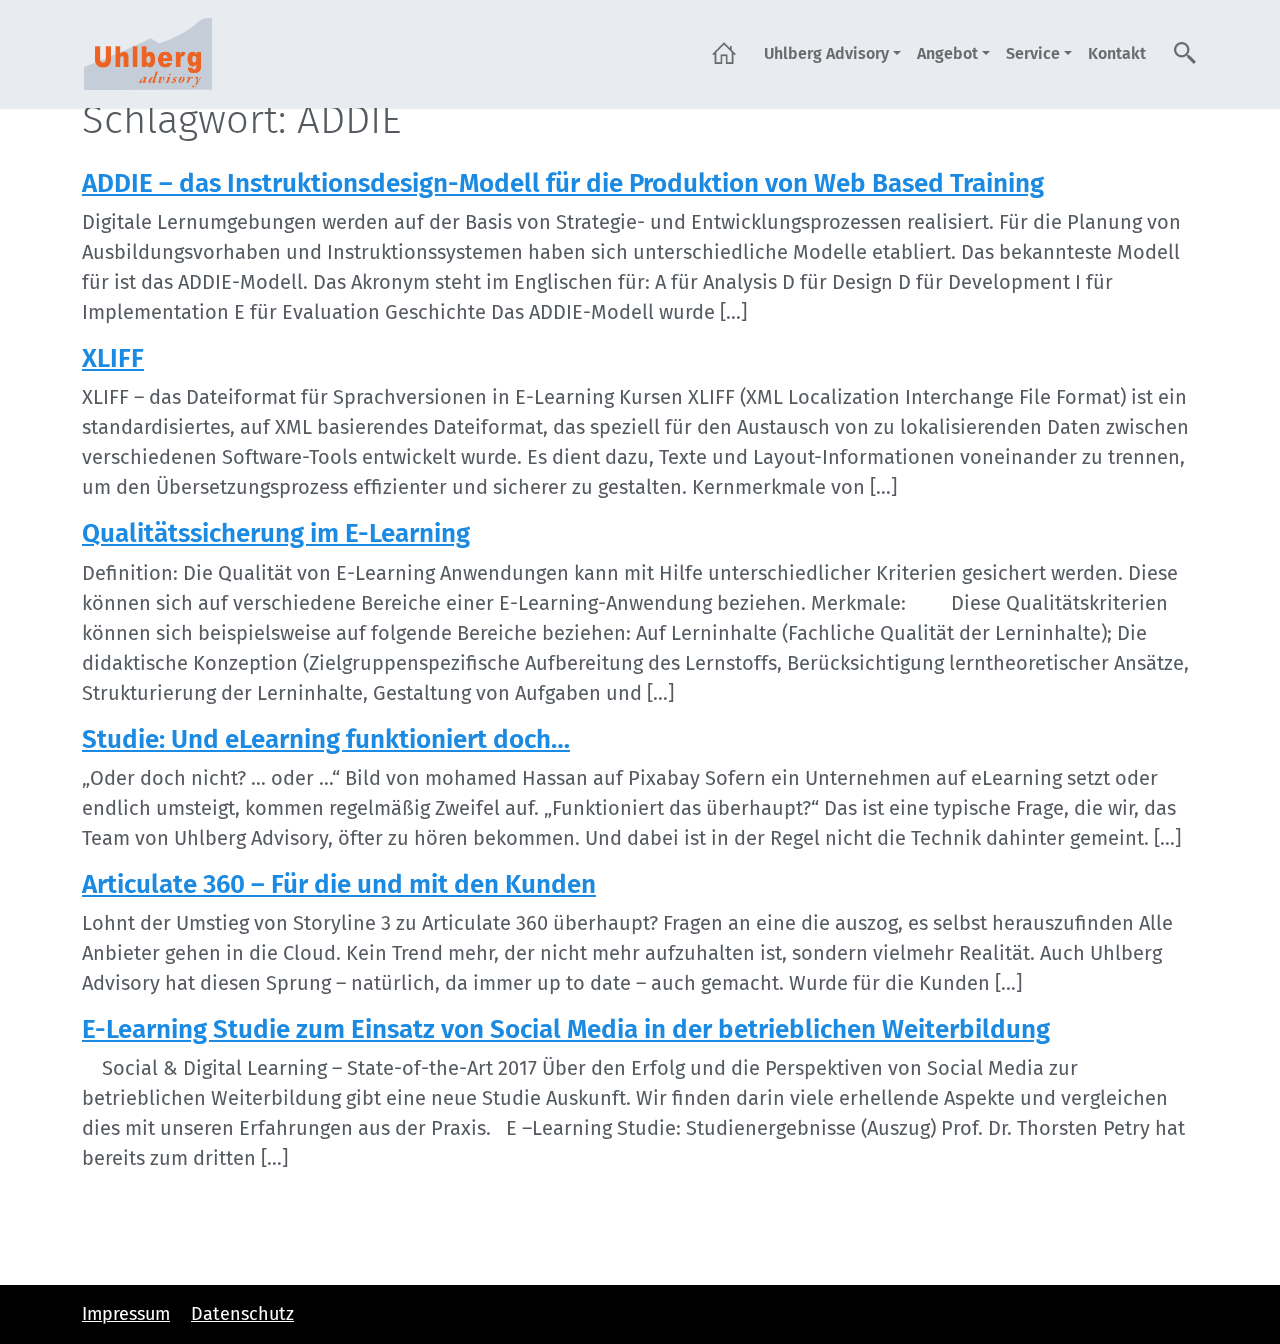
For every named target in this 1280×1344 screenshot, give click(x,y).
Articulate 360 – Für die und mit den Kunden (339, 884)
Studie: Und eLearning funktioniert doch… (326, 739)
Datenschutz (242, 1314)
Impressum (126, 1314)
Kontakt (1117, 53)
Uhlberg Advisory (826, 53)
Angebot (947, 53)
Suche (1186, 53)
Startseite (724, 53)
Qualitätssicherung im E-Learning (276, 533)
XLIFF (113, 358)
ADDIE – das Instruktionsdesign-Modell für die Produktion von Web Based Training (563, 183)
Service (1033, 53)
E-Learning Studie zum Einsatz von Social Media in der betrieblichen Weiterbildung (566, 1029)
